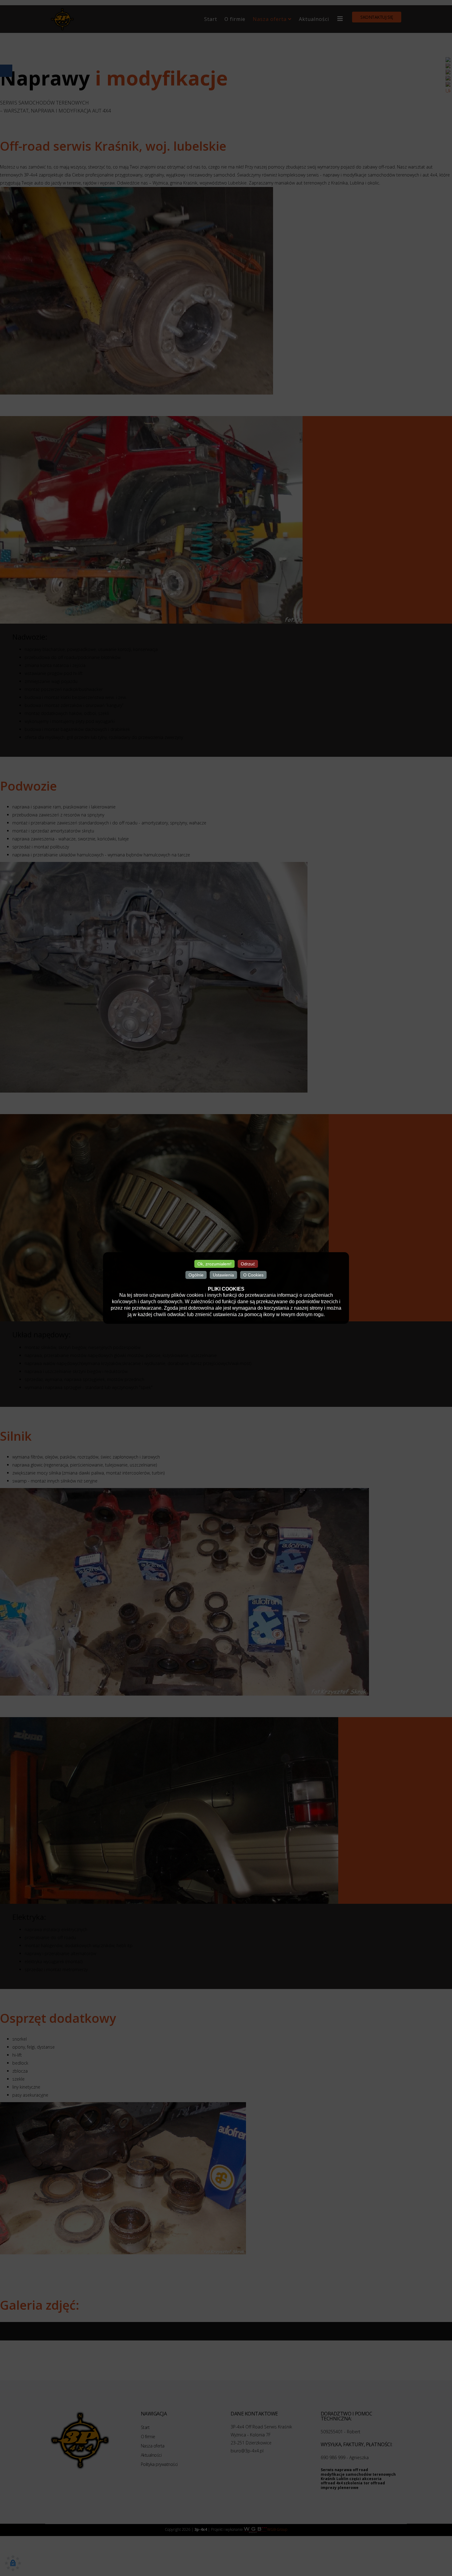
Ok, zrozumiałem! (214, 1264)
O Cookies (253, 1275)
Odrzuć (248, 1264)
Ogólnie (196, 1275)
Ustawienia (223, 1275)
